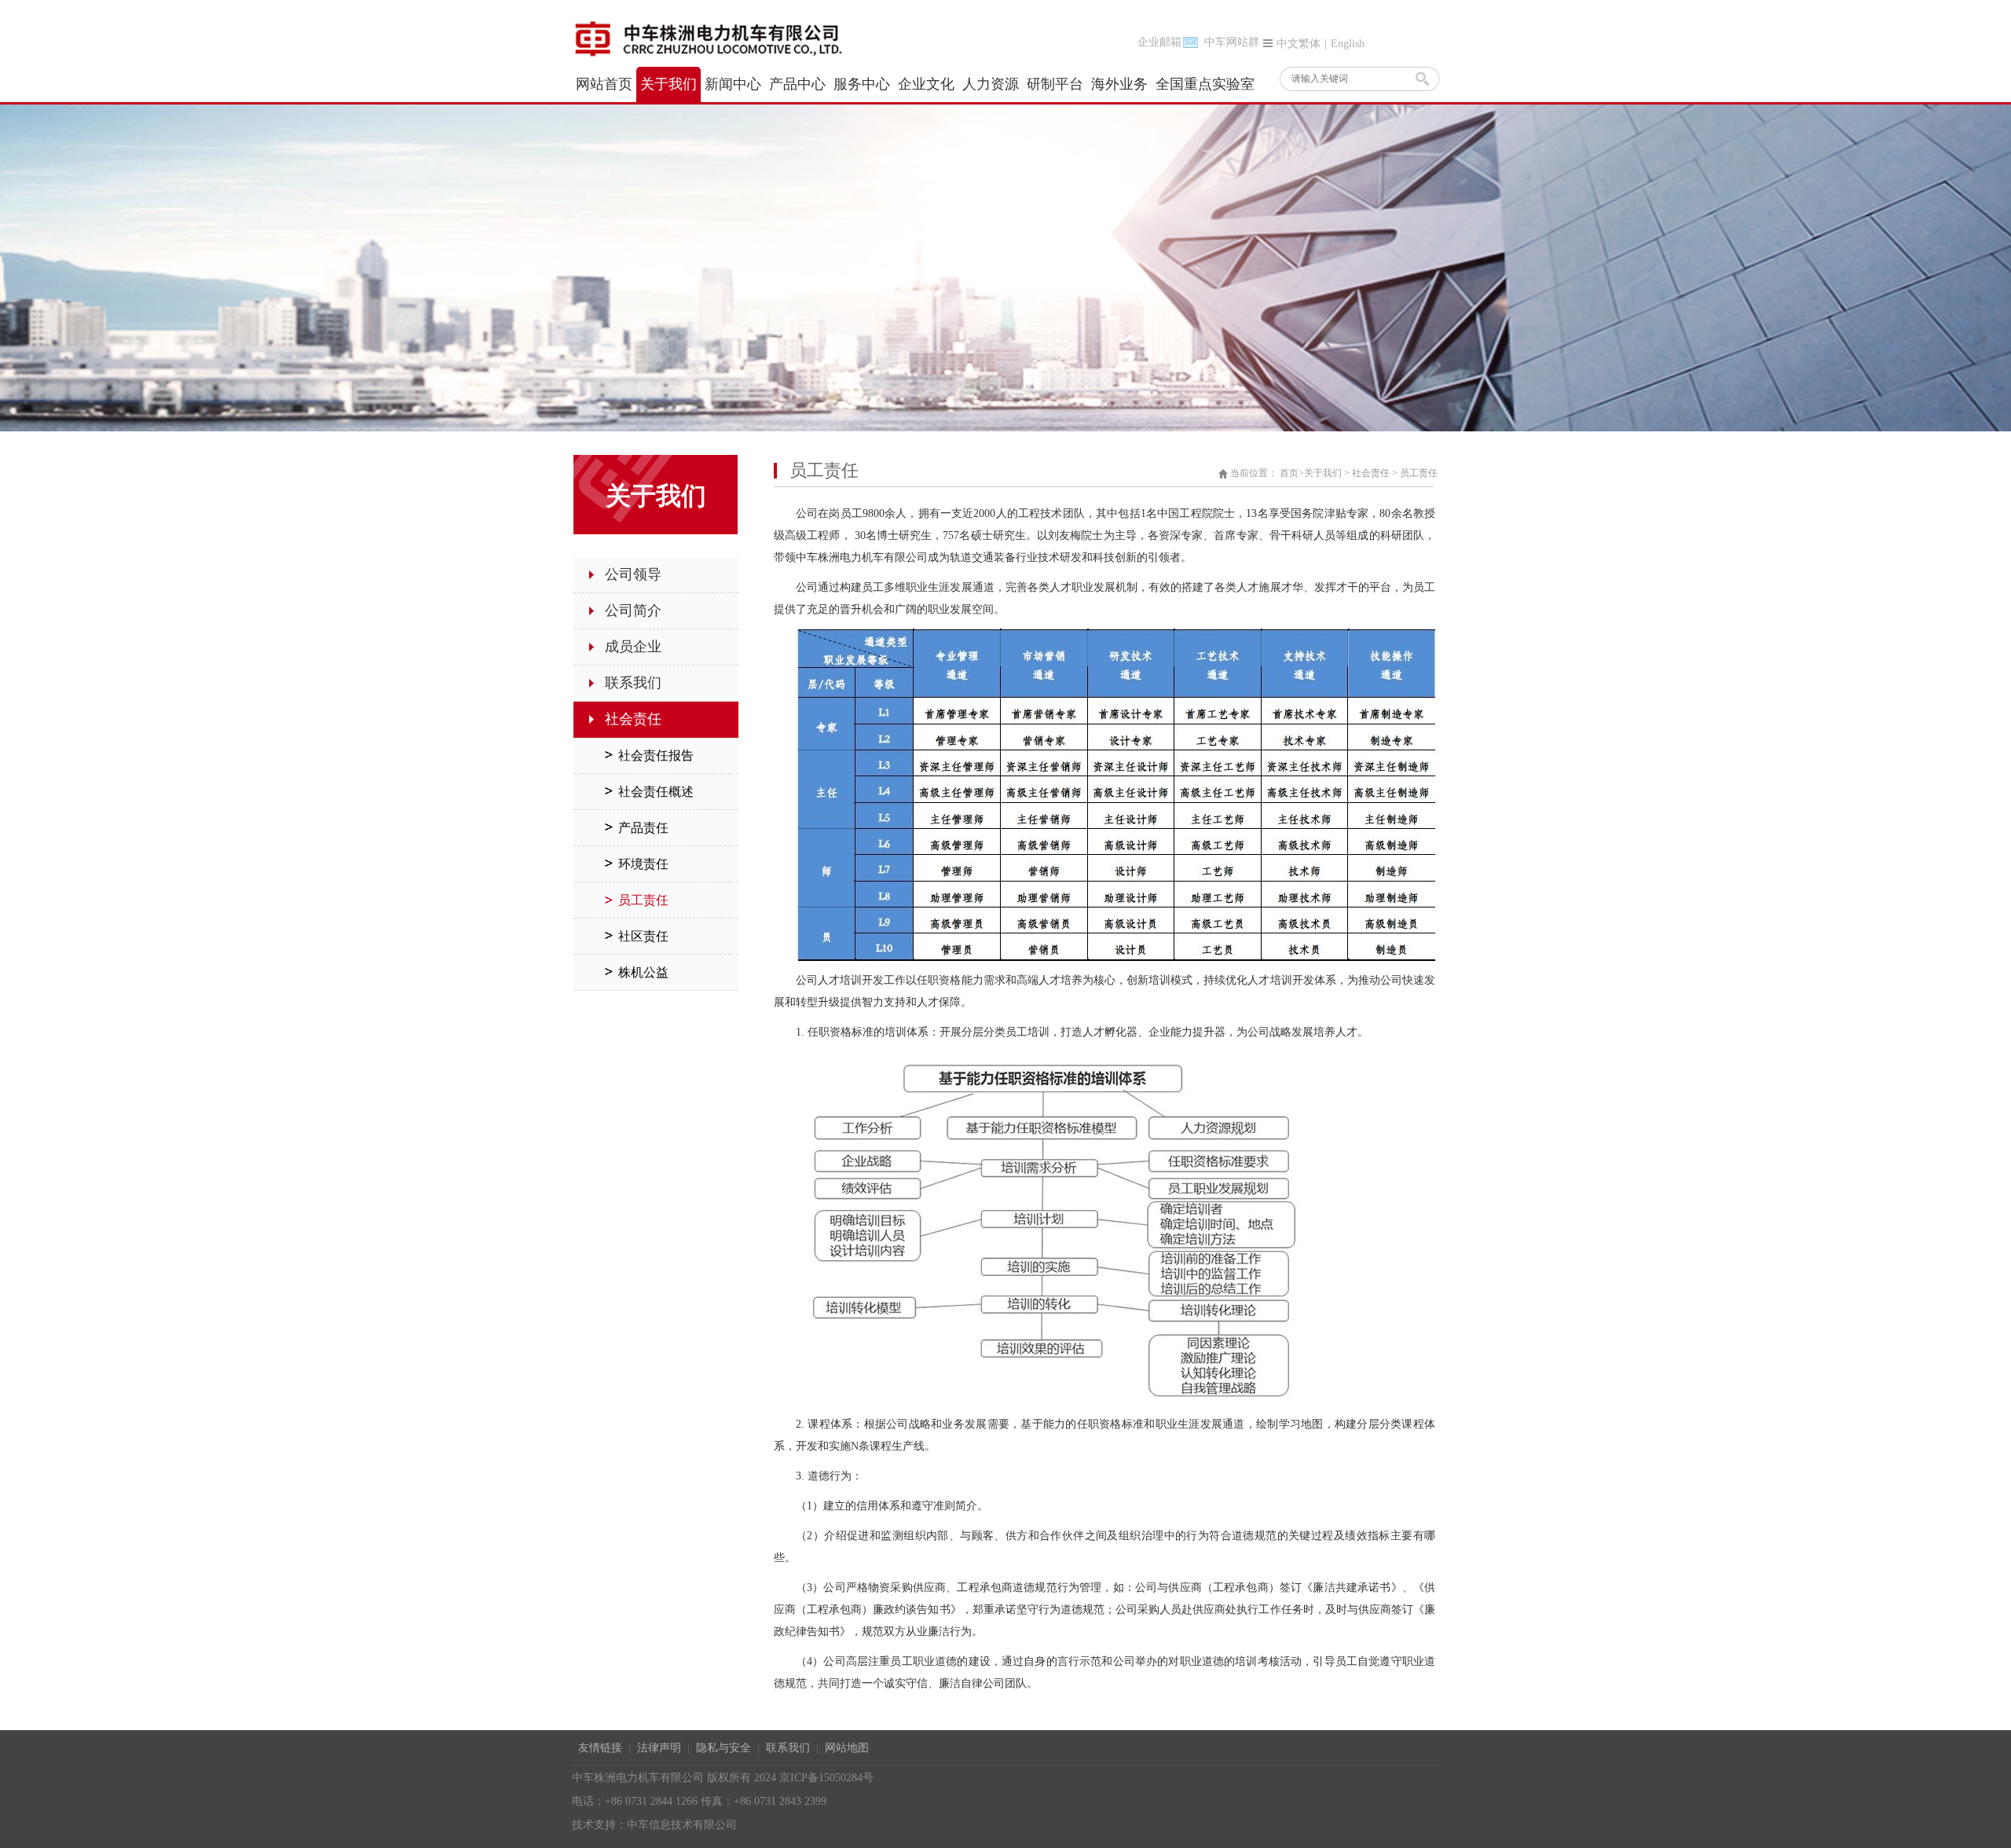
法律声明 (659, 1748)
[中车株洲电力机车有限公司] (725, 38)
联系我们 (788, 1748)
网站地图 (847, 1748)
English (1348, 44)
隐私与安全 (723, 1748)
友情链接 (600, 1748)
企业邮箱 (1159, 42)
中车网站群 (1232, 42)
